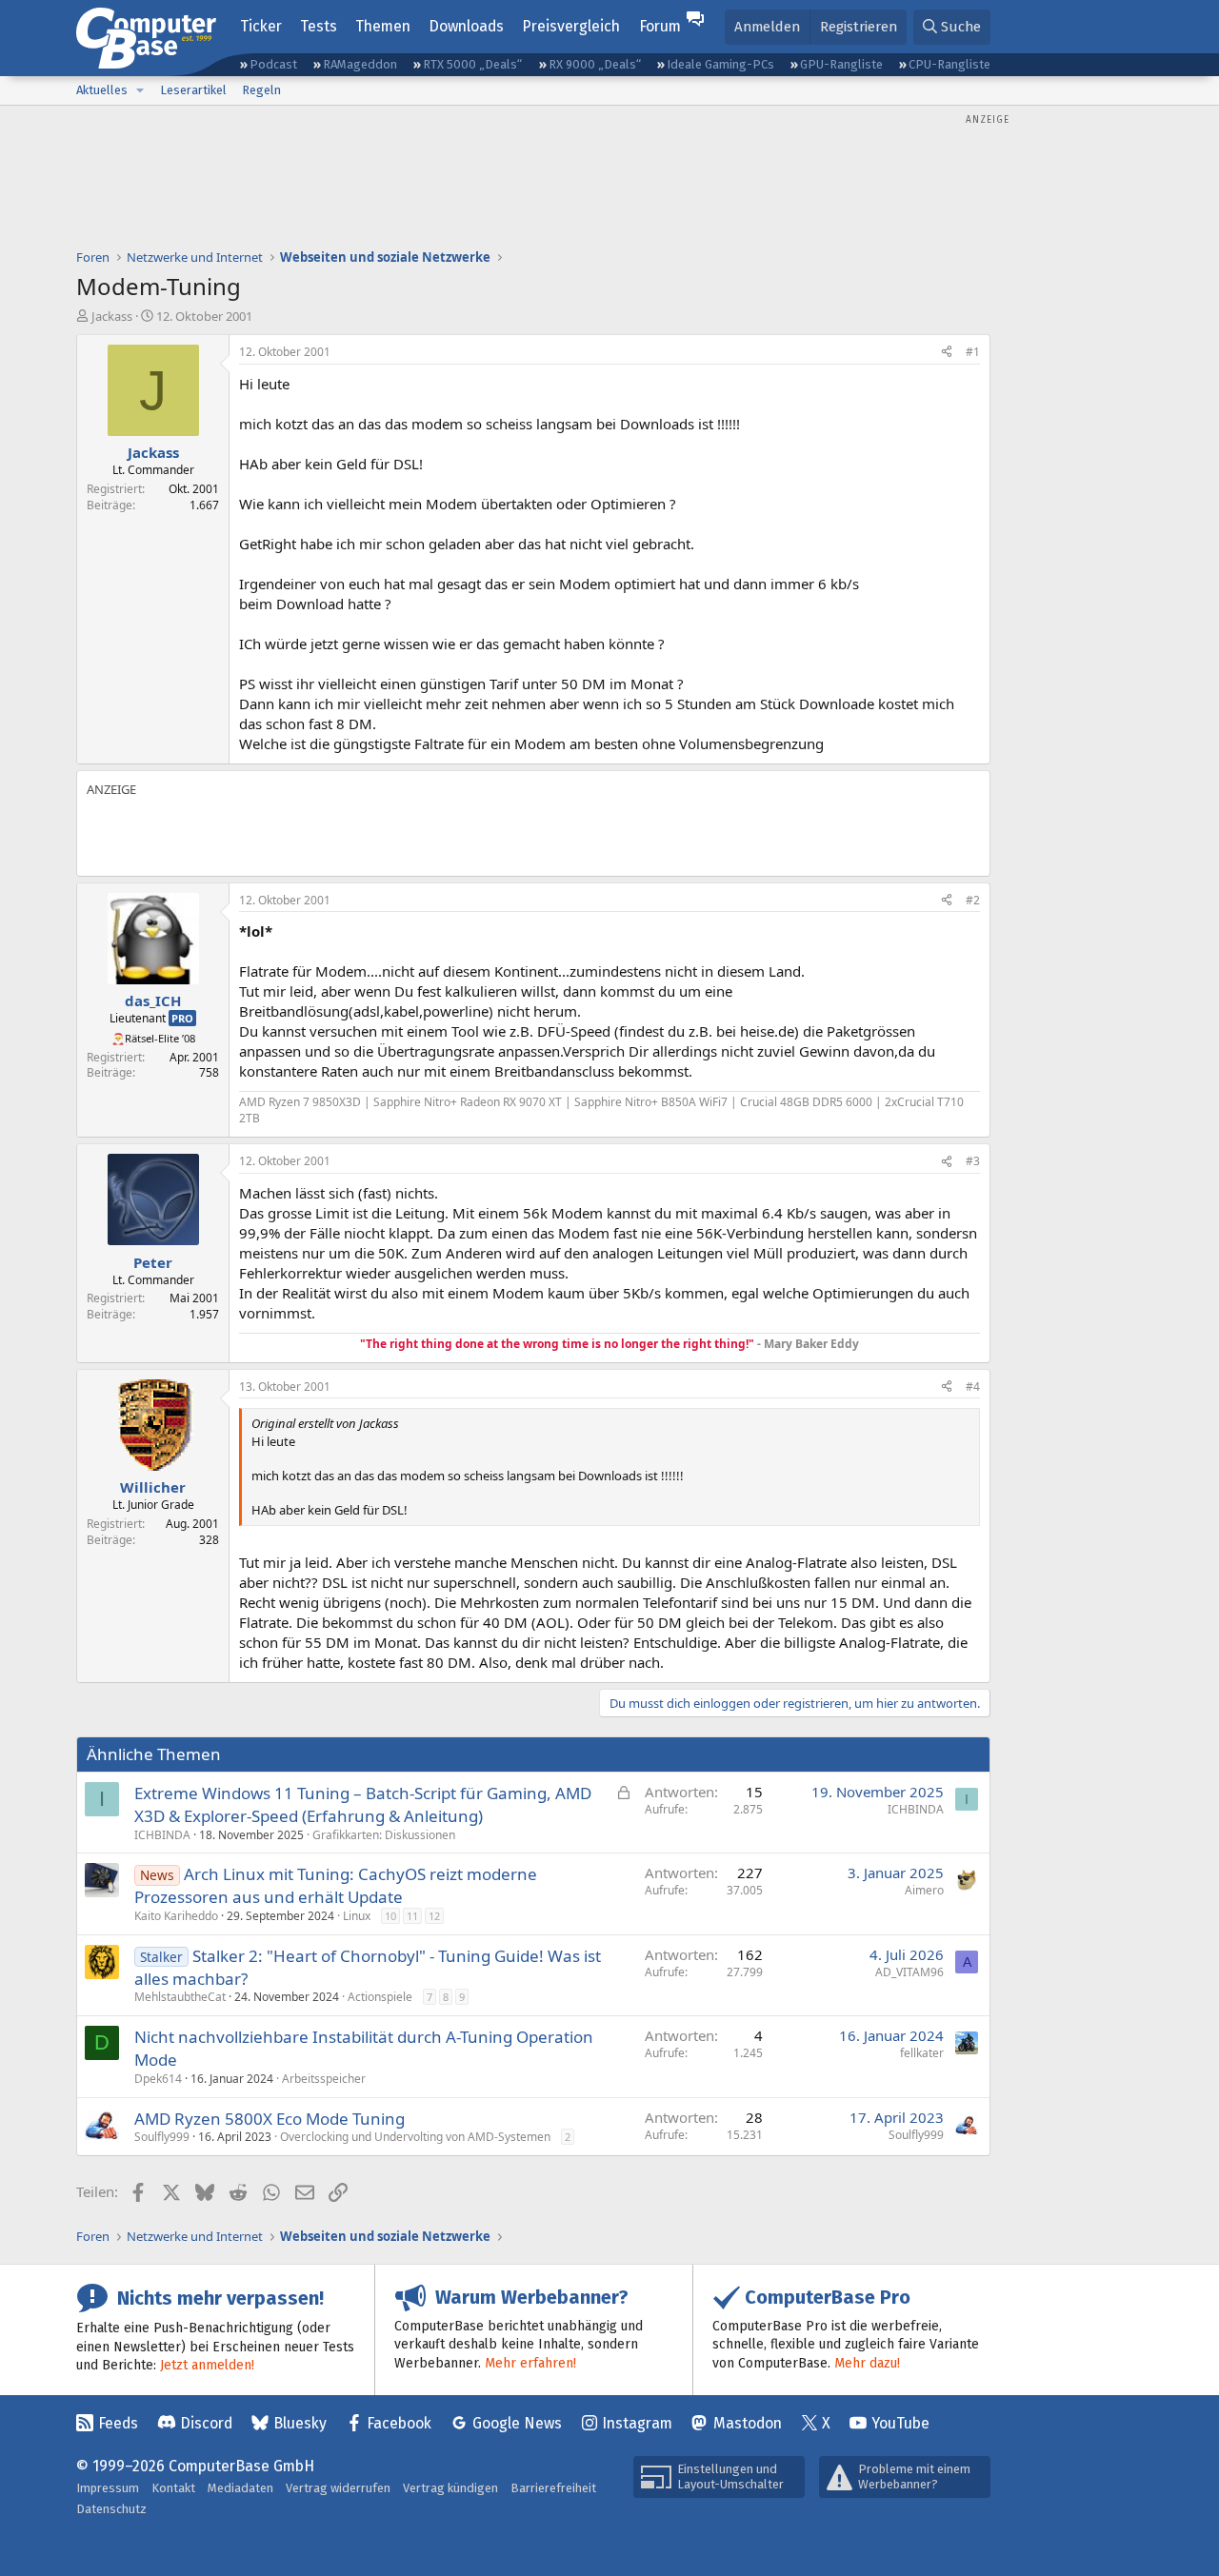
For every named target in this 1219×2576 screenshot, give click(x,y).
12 (434, 1916)
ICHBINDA (162, 1835)
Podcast (273, 64)
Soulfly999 (162, 2137)
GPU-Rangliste (841, 64)
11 (412, 1916)
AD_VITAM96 (909, 1972)
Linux (357, 1916)
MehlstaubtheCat (180, 1997)
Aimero (924, 1890)
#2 (973, 900)
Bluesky (300, 2423)
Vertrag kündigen (450, 2488)
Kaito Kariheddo (176, 1916)
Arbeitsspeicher (324, 2079)
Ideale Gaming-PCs (720, 64)
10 (390, 1916)
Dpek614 (158, 2079)
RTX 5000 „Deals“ (472, 64)
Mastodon (748, 2423)
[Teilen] (947, 353)
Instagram (637, 2423)
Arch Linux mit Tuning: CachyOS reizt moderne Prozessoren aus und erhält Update (336, 1885)
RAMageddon (360, 64)
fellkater (922, 2053)
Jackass (112, 316)
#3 (973, 1161)
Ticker (261, 26)
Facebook (399, 2423)
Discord (206, 2423)
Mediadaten (240, 2488)
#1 (973, 352)
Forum (660, 26)
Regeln (261, 90)
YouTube (900, 2423)
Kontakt (173, 2488)
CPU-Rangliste (949, 64)
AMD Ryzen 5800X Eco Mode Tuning (270, 2119)
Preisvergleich (571, 26)
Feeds (118, 2423)
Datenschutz (111, 2509)
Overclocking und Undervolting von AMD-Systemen (415, 2137)
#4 (973, 1387)
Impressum (108, 2488)
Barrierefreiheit (553, 2488)
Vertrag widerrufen (338, 2488)
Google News (517, 2423)
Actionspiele (380, 1997)
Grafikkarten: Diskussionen (384, 1835)
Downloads (466, 26)
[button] (140, 90)
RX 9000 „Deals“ (595, 64)
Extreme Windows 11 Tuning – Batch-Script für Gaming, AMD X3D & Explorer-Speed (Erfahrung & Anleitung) (363, 1804)
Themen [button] (383, 26)
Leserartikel (193, 90)
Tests (319, 26)
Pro (182, 1018)
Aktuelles (102, 90)
